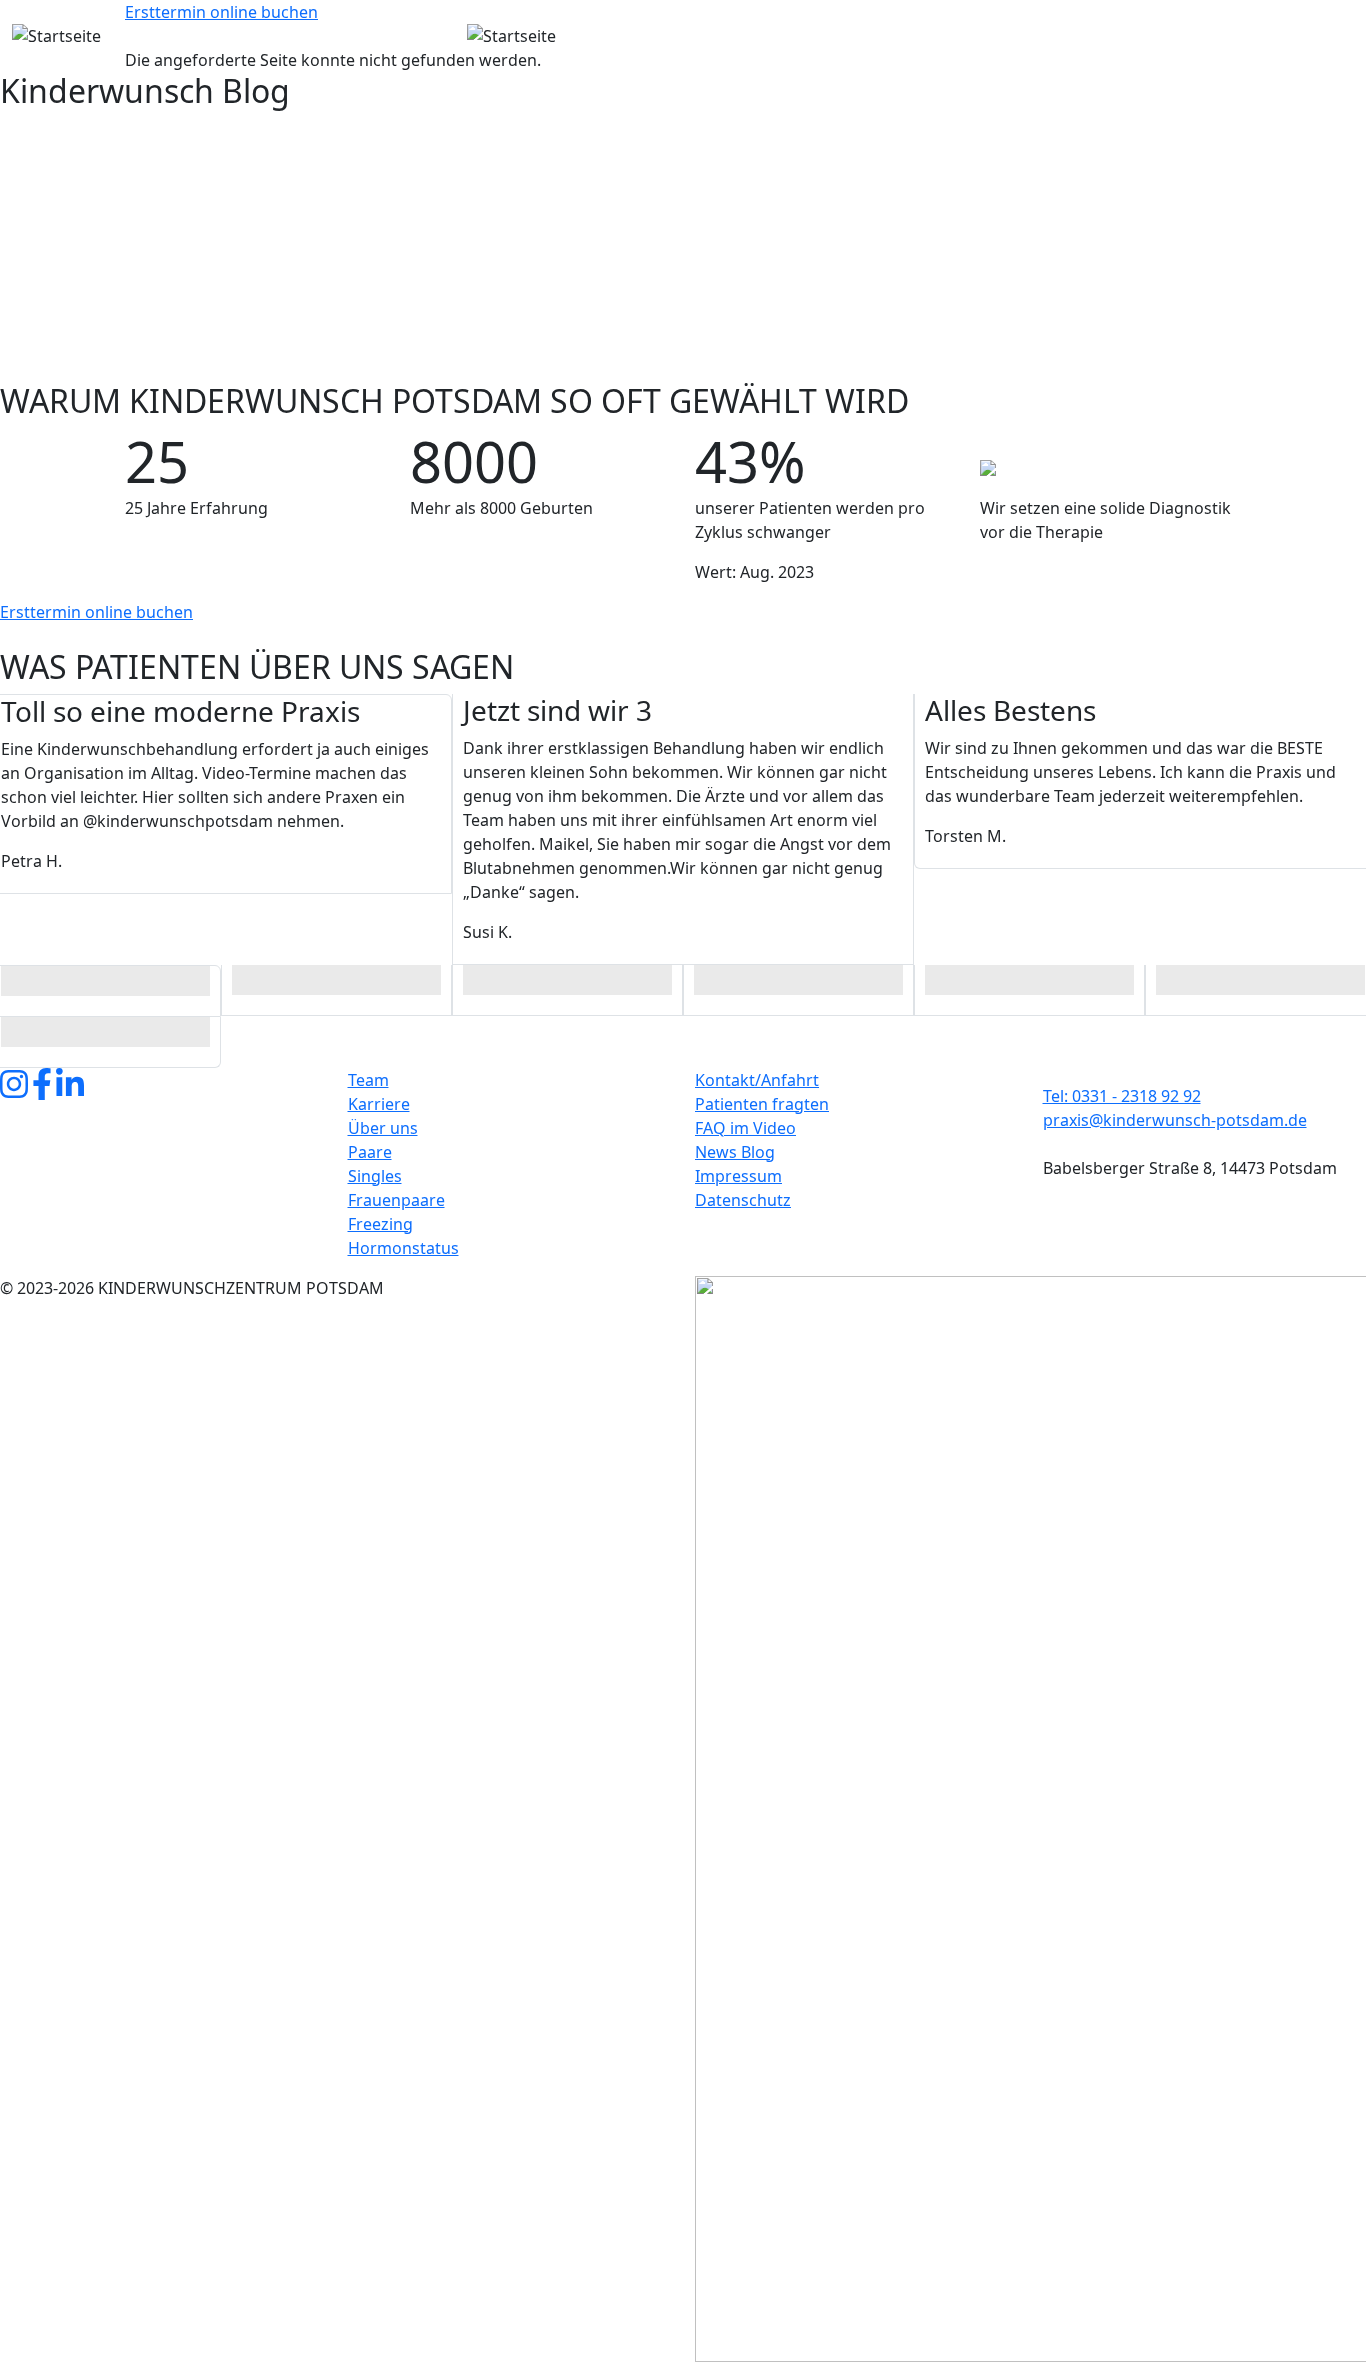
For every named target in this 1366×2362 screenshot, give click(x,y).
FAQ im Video (745, 1128)
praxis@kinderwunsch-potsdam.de (1175, 1120)
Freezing (380, 1224)
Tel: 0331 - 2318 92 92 (1122, 1096)
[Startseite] (227, 36)
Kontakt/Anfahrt (757, 1080)
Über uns (383, 1128)
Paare (370, 1152)
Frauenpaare (396, 1200)
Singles (375, 1176)
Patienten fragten (762, 1104)
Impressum (738, 1176)
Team (368, 1080)
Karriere (379, 1104)
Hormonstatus (403, 1248)
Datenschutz (743, 1200)
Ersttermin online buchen (221, 12)
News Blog (735, 1152)
